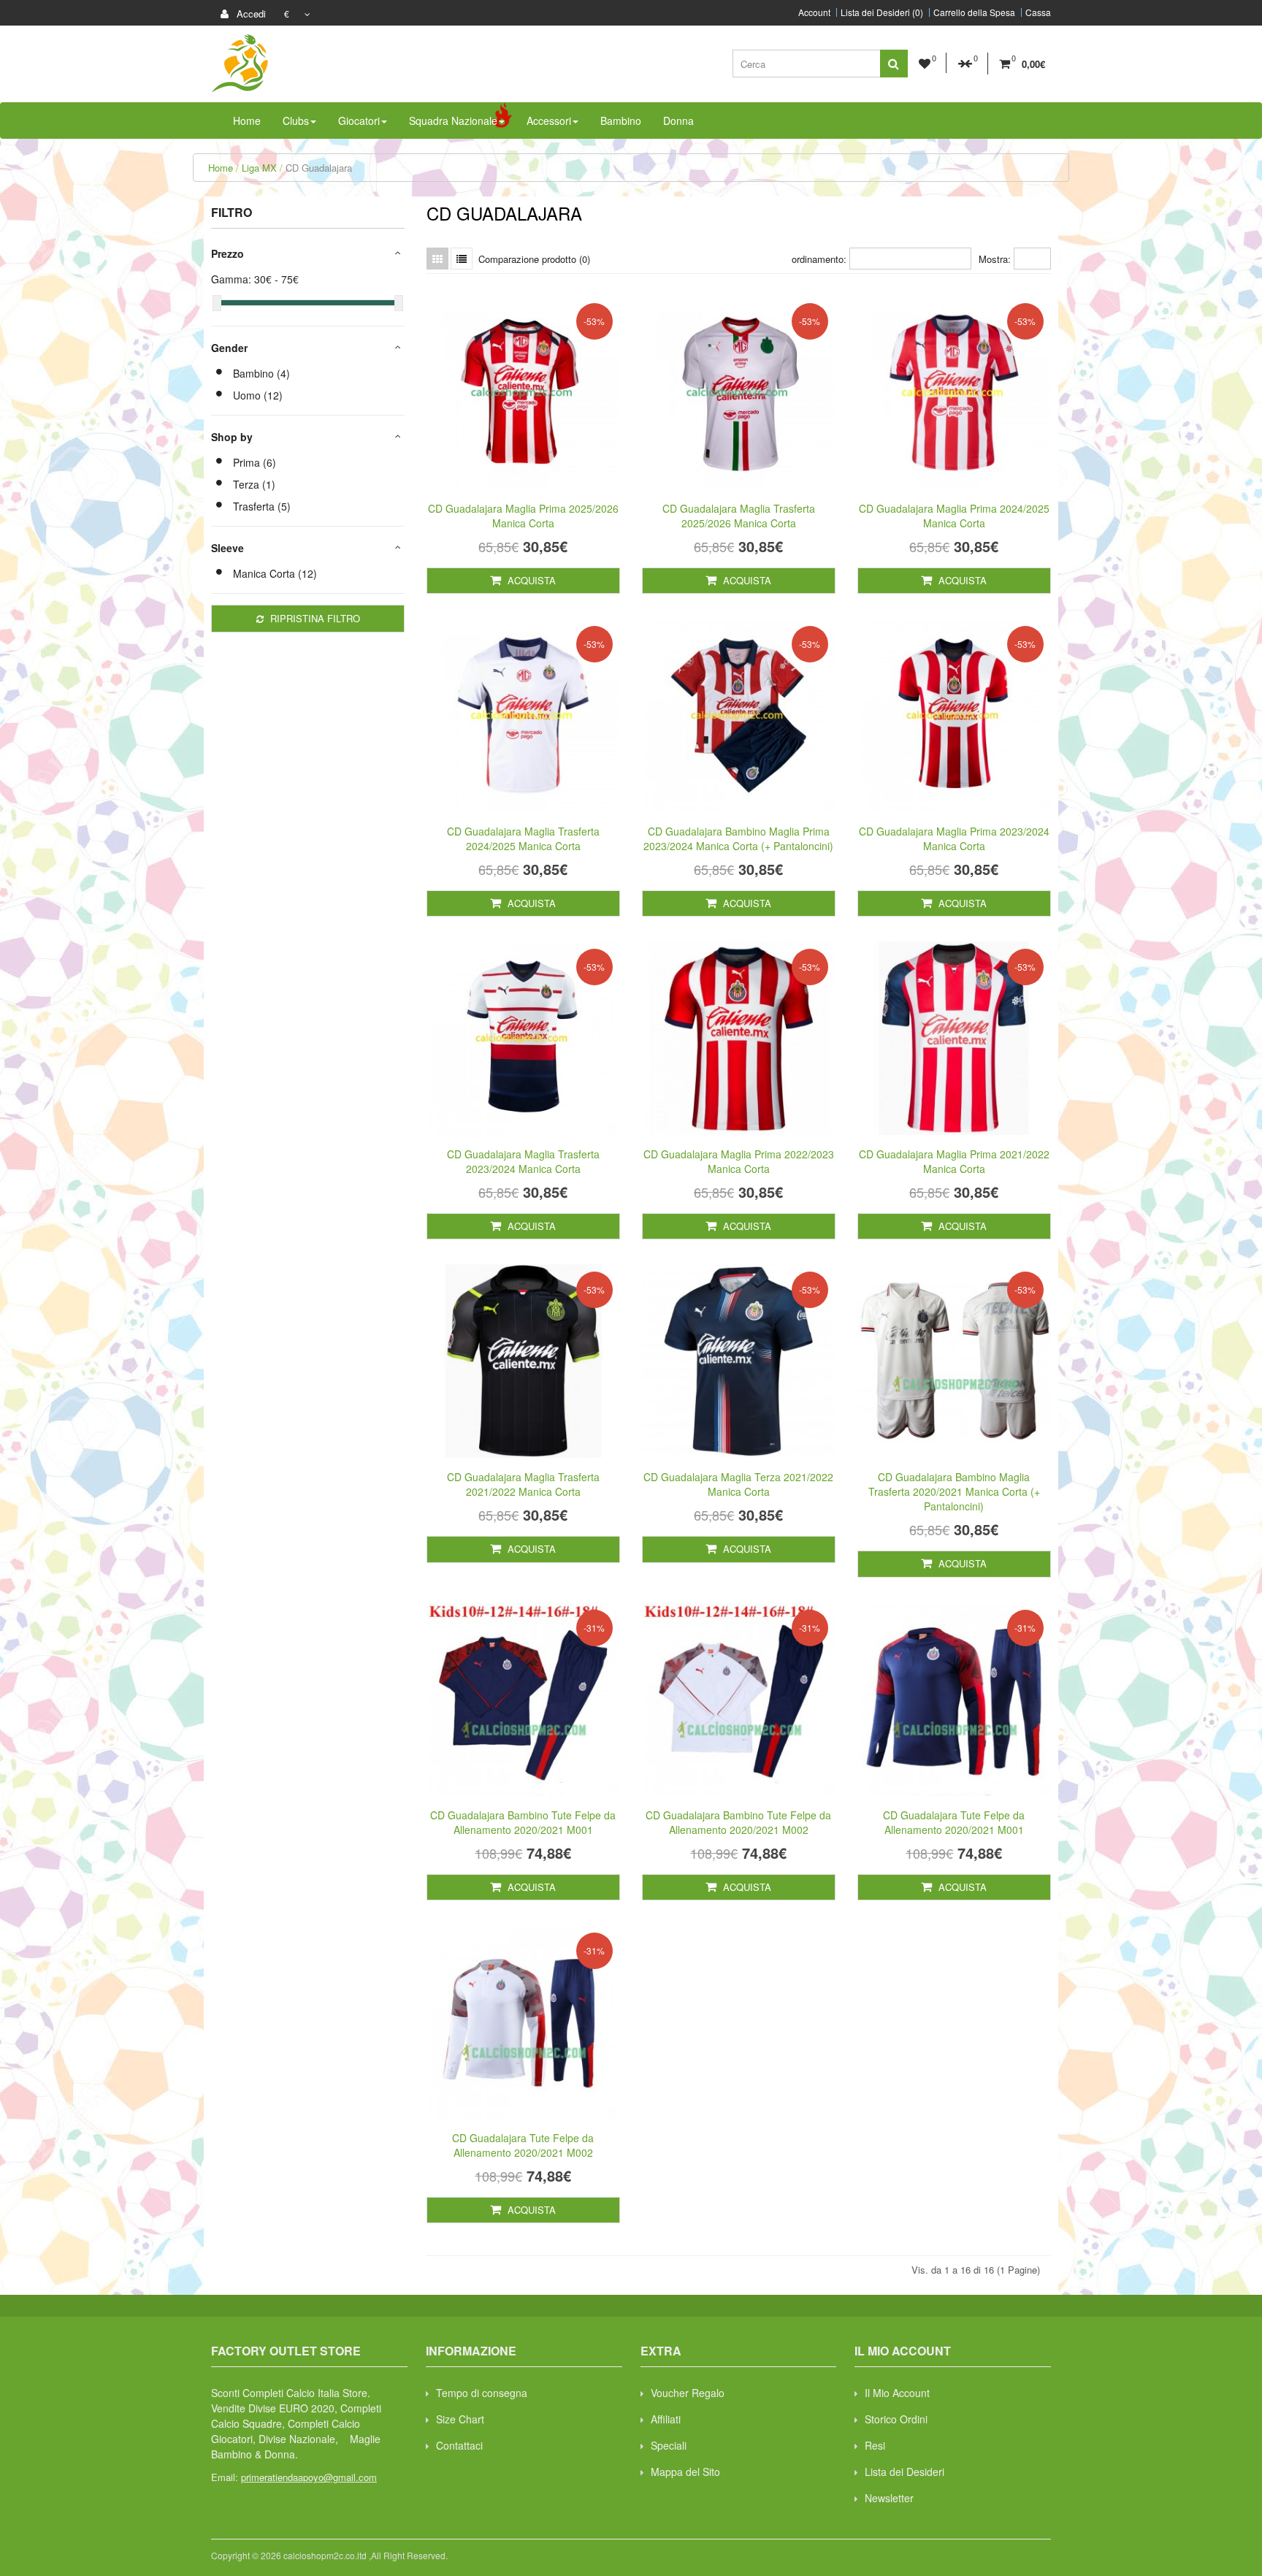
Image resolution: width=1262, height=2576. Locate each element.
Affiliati (666, 2419)
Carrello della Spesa (974, 12)
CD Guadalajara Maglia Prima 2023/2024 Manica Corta (954, 838)
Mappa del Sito (685, 2472)
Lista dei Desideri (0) (882, 12)
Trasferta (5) (262, 506)
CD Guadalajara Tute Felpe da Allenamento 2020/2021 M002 (523, 2145)
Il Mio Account (897, 2393)
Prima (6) (255, 462)
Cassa (1038, 12)
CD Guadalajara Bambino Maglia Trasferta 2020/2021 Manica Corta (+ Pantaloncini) (954, 1491)
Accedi (250, 14)
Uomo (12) (258, 395)
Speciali (669, 2445)
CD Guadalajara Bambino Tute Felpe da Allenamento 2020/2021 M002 (738, 1822)
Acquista (530, 580)
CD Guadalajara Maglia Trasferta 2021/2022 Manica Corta (523, 1484)
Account (814, 12)
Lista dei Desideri (905, 2472)
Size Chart (460, 2419)
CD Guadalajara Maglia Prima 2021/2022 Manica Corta (954, 1161)
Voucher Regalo (688, 2393)
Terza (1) (254, 484)
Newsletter (889, 2498)
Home (221, 168)
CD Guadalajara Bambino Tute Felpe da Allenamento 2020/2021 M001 (523, 1822)
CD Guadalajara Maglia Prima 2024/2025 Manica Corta (954, 516)
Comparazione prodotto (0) (534, 259)
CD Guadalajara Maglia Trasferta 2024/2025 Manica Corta (523, 838)
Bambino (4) (261, 373)
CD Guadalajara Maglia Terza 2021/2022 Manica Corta (738, 1484)
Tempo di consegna (482, 2393)
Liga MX (259, 168)
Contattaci (459, 2445)
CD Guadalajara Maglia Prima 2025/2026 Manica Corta (523, 516)
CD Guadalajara (319, 168)
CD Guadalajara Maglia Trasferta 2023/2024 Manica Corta (523, 1161)
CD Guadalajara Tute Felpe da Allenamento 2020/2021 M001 (954, 1822)
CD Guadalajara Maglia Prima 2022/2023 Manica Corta (739, 1161)
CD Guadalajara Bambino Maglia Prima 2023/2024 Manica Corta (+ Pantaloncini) (738, 838)
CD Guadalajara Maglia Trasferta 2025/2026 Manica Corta (739, 516)
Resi (875, 2445)
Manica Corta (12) (275, 573)
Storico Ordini (896, 2419)
